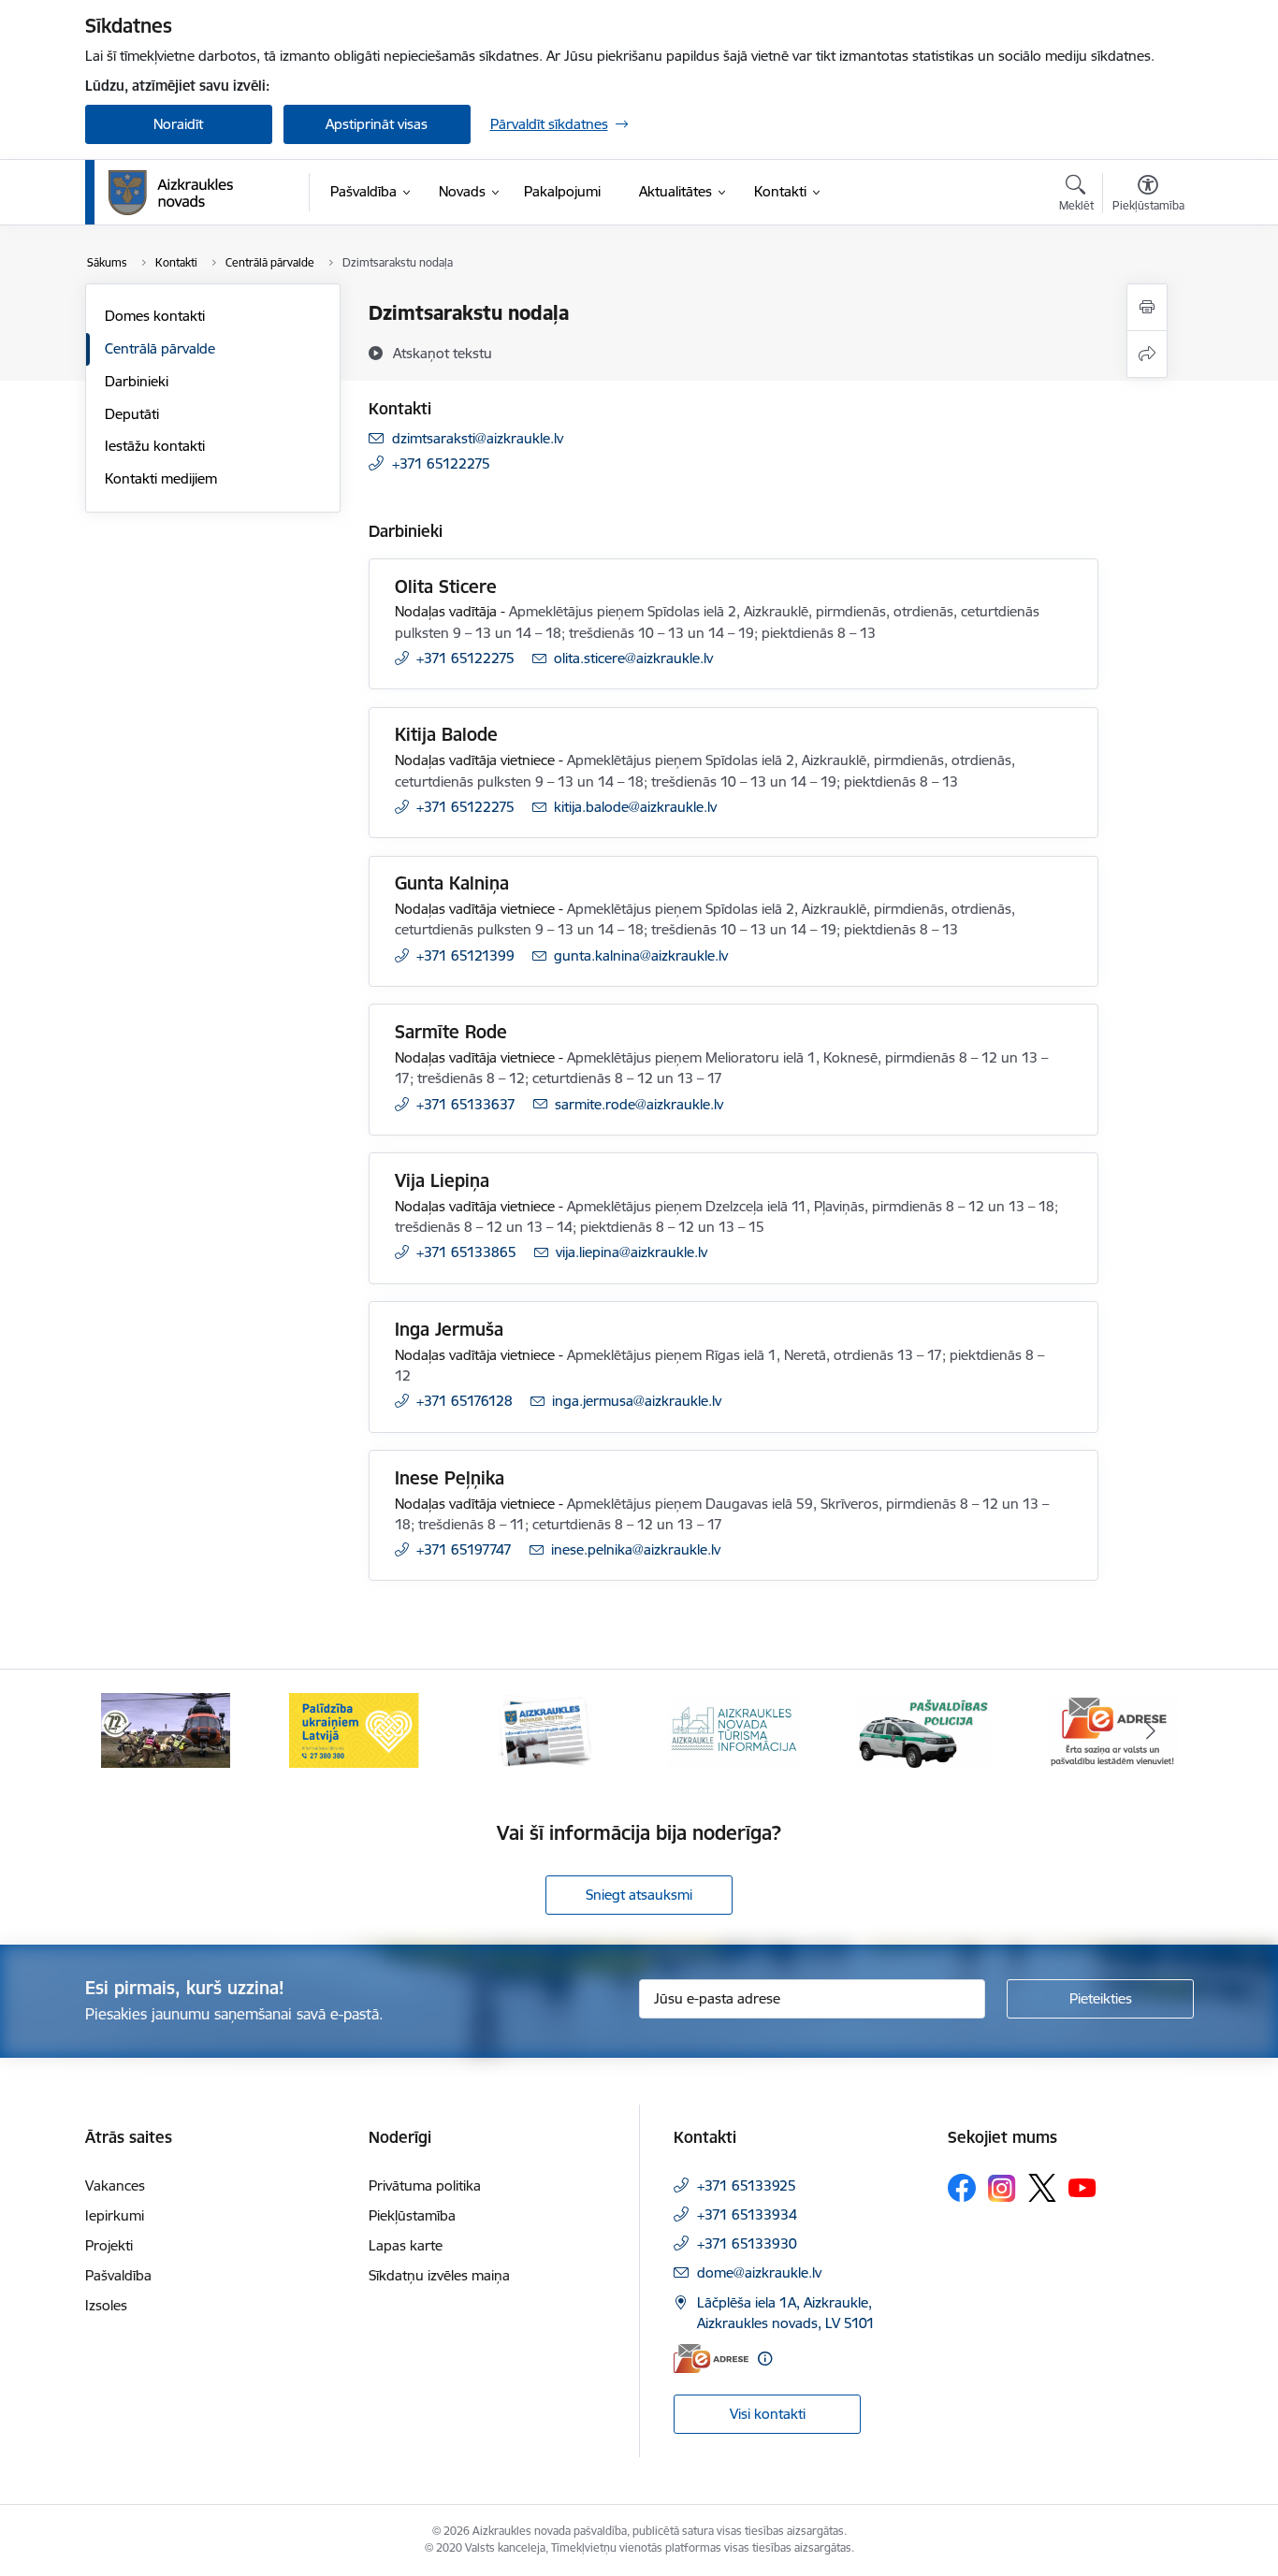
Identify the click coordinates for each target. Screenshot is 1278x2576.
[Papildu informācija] (765, 2359)
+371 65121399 (465, 955)
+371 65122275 (441, 463)
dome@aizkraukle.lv (759, 2272)
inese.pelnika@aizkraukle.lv (636, 1549)
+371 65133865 (466, 1252)
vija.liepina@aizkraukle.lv (632, 1252)
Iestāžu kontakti (155, 446)
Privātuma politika (425, 2185)
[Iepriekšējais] (128, 1730)
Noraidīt (178, 124)
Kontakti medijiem (161, 478)
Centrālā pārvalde (160, 348)
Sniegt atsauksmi (639, 1895)
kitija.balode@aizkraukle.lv (635, 807)
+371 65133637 (466, 1104)
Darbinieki (137, 381)
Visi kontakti (768, 2414)
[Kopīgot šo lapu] (1147, 354)
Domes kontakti (155, 316)
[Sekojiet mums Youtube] (1082, 2187)
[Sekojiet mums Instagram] (1002, 2188)
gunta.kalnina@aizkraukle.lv (641, 955)
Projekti (109, 2245)
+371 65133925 (747, 2185)
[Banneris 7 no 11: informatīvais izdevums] (545, 1729)
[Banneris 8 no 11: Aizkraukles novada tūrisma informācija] (733, 1729)
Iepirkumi (115, 2215)
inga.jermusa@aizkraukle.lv (637, 1401)
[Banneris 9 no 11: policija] (923, 1729)
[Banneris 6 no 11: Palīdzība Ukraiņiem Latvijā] (355, 1729)
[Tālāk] (1151, 1730)
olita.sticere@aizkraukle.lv (633, 658)
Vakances (115, 2185)
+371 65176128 (465, 1401)
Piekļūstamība (412, 2215)
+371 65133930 (747, 2243)
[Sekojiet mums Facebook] (962, 2188)
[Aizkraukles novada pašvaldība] (171, 193)
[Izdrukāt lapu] (1147, 307)
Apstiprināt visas (377, 124)
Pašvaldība (118, 2275)
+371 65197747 (464, 1549)
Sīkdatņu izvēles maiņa (439, 2275)
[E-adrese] (711, 2359)
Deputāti (132, 414)
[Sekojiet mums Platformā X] (1042, 2188)
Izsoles (106, 2305)
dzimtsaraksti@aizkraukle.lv (478, 438)
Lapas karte (406, 2245)
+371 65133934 (747, 2214)
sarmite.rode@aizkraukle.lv (639, 1104)
